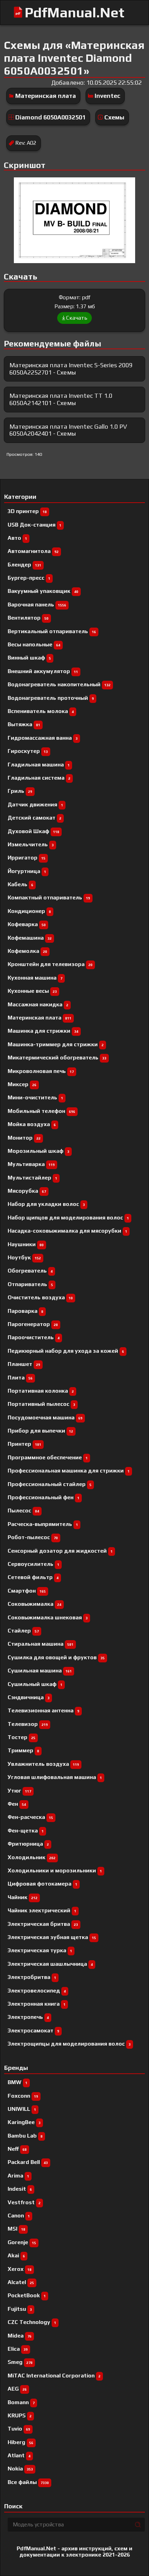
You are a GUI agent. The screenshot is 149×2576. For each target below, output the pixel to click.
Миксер (22, 1084)
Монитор (24, 1138)
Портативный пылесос (41, 1404)
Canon (19, 2216)
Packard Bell (28, 2162)
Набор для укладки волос (46, 1204)
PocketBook (27, 2295)
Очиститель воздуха (40, 1297)
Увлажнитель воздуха (43, 1764)
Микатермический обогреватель (57, 1058)
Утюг (19, 1791)
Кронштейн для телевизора (50, 964)
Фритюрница (28, 1844)
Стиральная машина (41, 1644)
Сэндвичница (29, 1697)
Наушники (26, 1244)
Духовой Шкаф (33, 831)
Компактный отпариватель (49, 897)
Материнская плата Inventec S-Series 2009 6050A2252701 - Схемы (71, 369)
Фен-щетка (26, 1831)
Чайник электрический (42, 1910)
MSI (16, 2229)
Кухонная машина (35, 978)
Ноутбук (24, 1257)
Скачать (77, 318)
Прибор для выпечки (40, 1431)
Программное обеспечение (48, 1457)
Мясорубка (27, 1191)
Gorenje (22, 2242)
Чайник (23, 1897)
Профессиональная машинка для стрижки (69, 1471)
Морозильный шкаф (38, 1151)
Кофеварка (27, 924)
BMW (17, 2082)
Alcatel (21, 2282)
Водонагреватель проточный (51, 698)
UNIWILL (22, 2109)
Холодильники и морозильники (55, 1870)
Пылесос (23, 1511)
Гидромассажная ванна (43, 738)
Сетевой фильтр (33, 1577)
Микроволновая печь (41, 1071)
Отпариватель (30, 1284)
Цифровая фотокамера (42, 1884)
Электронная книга (37, 2004)
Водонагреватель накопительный (59, 684)
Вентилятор (28, 618)
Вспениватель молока (41, 711)
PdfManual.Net (74, 12)
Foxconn (23, 2096)
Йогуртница (27, 871)
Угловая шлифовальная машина (55, 1777)
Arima (18, 2176)
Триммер (23, 1750)
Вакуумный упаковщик (43, 591)
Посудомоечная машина (45, 1417)
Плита (20, 1378)
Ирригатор (27, 858)
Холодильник (32, 1857)
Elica (18, 2349)
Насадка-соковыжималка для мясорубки (67, 1231)
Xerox (20, 2269)
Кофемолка (27, 951)
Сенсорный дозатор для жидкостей (60, 1551)
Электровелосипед (37, 1991)
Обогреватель (30, 1271)
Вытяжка (24, 724)
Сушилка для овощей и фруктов (56, 1657)
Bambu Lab (25, 2136)
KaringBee (24, 2122)
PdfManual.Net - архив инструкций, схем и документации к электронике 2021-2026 (74, 2552)
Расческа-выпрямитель (43, 1524)
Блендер (24, 565)
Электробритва (32, 1977)
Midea (20, 2336)
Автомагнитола (33, 551)
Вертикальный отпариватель (52, 631)
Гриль (20, 791)
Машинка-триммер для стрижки (56, 1044)
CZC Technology (32, 2322)
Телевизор (28, 1724)
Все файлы (28, 2482)
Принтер (24, 1444)
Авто (17, 538)
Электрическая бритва (43, 1924)
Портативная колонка (41, 1391)
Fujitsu (20, 2309)
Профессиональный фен (43, 1497)
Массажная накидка (38, 1004)
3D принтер (27, 511)
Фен (17, 1804)
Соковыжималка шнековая (48, 1617)
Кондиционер (29, 911)
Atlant (19, 2455)
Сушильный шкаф (35, 1684)
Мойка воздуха (32, 1124)
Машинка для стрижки (43, 1031)
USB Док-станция (34, 525)
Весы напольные (34, 644)
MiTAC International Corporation (54, 2376)
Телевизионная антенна (43, 1710)
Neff (17, 2149)
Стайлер (23, 1631)
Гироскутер (28, 751)
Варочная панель (37, 605)
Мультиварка (31, 1164)
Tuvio (19, 2429)
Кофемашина (30, 938)
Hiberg (20, 2442)
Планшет (24, 1364)
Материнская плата (46, 96)
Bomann (21, 2402)
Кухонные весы (32, 991)
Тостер (21, 1737)
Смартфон (27, 1591)
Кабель (20, 884)
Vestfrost (24, 2202)
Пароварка (25, 1311)
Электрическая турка (40, 1950)
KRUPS (20, 2415)
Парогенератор (33, 1324)
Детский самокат (34, 818)
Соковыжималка (34, 1604)
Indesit (20, 2189)
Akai (16, 2255)
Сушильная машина (40, 1671)
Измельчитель (31, 844)
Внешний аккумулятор (43, 671)
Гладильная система (39, 778)
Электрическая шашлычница (50, 1964)
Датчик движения (35, 804)
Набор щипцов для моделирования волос (68, 1218)
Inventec (107, 96)
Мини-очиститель (35, 1097)
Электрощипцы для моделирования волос (69, 2044)
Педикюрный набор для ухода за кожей (66, 1351)
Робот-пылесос (33, 1537)
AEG (17, 2389)
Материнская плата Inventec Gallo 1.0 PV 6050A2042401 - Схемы (68, 430)
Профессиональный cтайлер (50, 1484)
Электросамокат (33, 2030)
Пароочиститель (34, 1337)
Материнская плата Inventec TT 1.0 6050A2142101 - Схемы (61, 399)
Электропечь (28, 2017)
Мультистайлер (32, 1178)
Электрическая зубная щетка (52, 1937)
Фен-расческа (30, 1817)
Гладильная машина (39, 765)
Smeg (20, 2362)
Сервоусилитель (33, 1564)
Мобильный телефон (41, 1111)
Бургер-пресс (29, 578)
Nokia (20, 2469)
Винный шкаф (29, 658)
